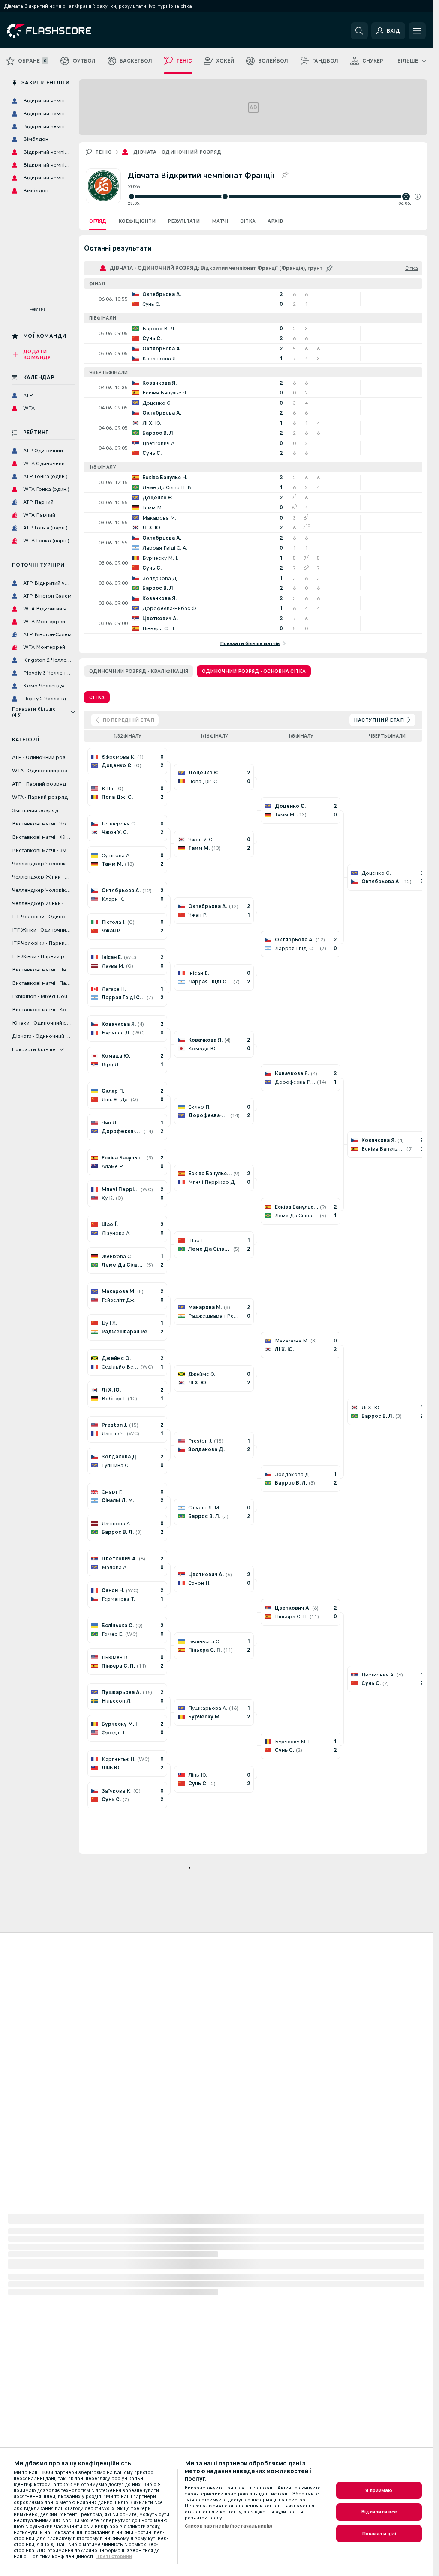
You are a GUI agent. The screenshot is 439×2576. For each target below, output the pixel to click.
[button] (418, 197)
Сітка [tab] (97, 697)
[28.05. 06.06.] (274, 197)
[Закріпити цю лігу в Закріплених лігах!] (285, 175)
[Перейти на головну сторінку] (66, 31)
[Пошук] (359, 31)
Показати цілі (379, 2534)
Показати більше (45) (34, 712)
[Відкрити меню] (417, 31)
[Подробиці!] (253, 299)
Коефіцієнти (137, 221)
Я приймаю (379, 2490)
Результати (184, 221)
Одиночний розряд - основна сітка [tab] (254, 671)
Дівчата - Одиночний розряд (177, 152)
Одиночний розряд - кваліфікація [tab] (139, 671)
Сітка (248, 221)
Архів (275, 221)
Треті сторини (114, 2556)
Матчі (220, 221)
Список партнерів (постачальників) (229, 2526)
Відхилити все (379, 2512)
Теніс (103, 152)
